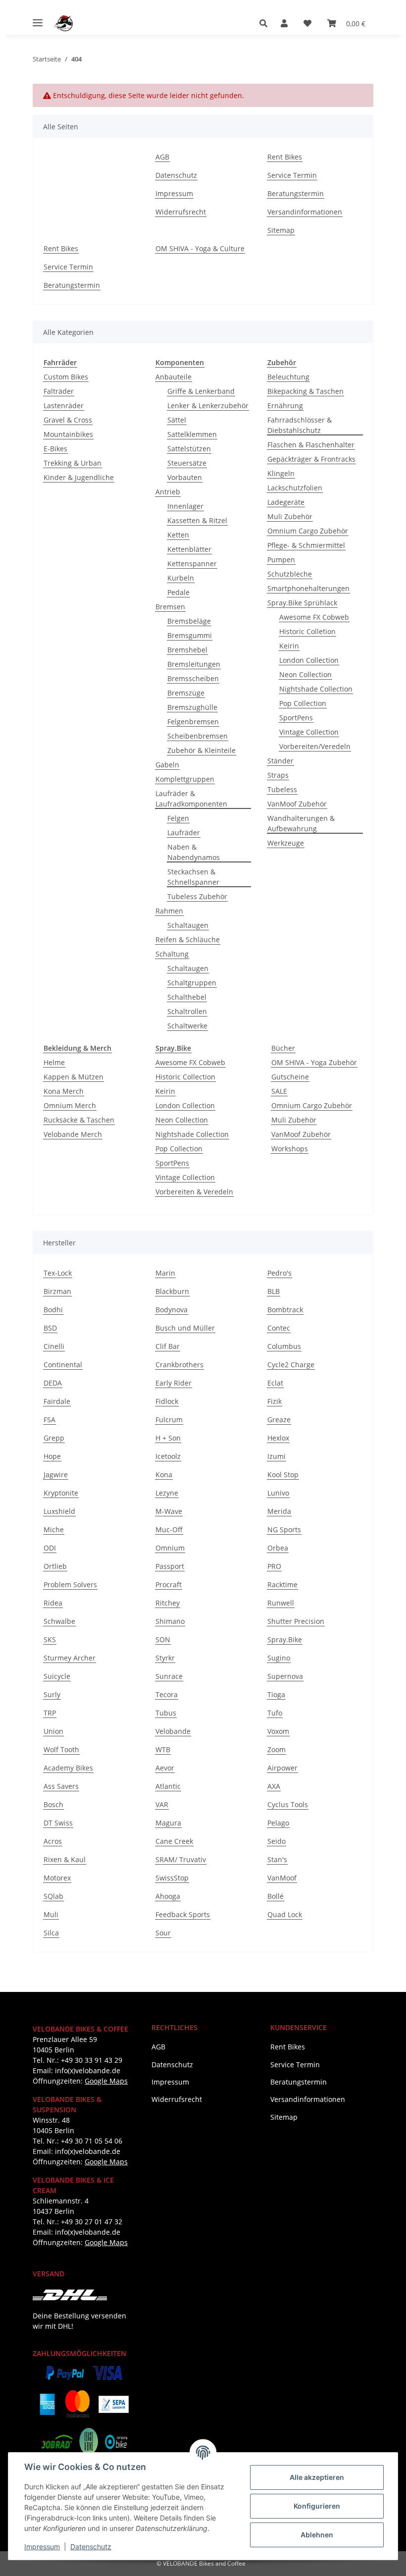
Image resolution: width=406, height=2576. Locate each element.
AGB (162, 157)
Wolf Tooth (61, 1749)
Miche (54, 1529)
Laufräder (184, 832)
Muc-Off (169, 1529)
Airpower (282, 1768)
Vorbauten (185, 477)
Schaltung (172, 954)
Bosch (53, 1804)
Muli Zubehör (290, 516)
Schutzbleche (290, 574)
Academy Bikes (68, 1768)
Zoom (277, 1749)
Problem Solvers (70, 1584)
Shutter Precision (296, 1621)
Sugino (279, 1658)
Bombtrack (285, 1310)
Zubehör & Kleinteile (202, 750)
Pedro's (279, 1273)
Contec (279, 1328)
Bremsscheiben (193, 678)
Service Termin (292, 175)
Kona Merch (64, 1091)
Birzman (57, 1291)
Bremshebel (187, 650)
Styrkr (165, 1658)
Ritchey (168, 1603)
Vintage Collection (309, 732)
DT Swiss (58, 1823)
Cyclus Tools (288, 1804)
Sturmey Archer (70, 1658)
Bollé (276, 1896)
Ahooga (168, 1896)
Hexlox (278, 1438)
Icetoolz (168, 1456)
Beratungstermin (296, 193)
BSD (50, 1328)
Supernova (285, 1676)
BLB (274, 1291)
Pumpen (281, 560)
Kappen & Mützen (74, 1077)
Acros (53, 1841)
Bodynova (172, 1310)
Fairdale (57, 1401)
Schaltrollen (187, 1011)
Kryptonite (61, 1493)
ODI (50, 1548)
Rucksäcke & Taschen (79, 1120)
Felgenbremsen (193, 722)
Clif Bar (168, 1346)
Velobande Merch (73, 1134)
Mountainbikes (68, 434)
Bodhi (53, 1310)
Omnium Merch (70, 1105)
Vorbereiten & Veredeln (194, 1192)
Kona (164, 1475)
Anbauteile (174, 377)
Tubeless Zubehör (197, 896)
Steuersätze (187, 463)
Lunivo (278, 1493)
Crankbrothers (179, 1365)
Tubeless (282, 789)
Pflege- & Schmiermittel (306, 545)
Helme (54, 1062)
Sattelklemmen (192, 434)
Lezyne (167, 1493)
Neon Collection (305, 674)
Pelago (278, 1823)
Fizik (275, 1401)
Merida (279, 1511)
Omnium (170, 1548)
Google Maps (106, 2081)
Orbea (278, 1548)
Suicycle (57, 1676)
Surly (52, 1694)
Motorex (57, 1878)
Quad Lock (285, 1914)
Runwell (281, 1603)
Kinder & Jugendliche (79, 477)
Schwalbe (59, 1621)
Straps (278, 775)
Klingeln (281, 473)
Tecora (167, 1694)
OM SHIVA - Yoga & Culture (200, 248)
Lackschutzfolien (295, 488)
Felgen (178, 818)
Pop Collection (303, 703)
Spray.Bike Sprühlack (302, 603)
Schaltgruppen (192, 983)
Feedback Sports (183, 1914)
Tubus (166, 1713)
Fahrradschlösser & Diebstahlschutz (300, 425)
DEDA (53, 1383)
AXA (274, 1786)
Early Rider (174, 1383)
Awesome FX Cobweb (314, 617)
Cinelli (54, 1346)
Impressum (42, 2547)
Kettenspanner (192, 563)
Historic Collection (185, 1077)
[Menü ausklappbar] (38, 19)
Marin (165, 1273)
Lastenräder (64, 405)
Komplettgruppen (185, 779)
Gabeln (167, 765)
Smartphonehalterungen (308, 588)
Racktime (282, 1584)
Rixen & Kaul (65, 1859)
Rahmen (169, 911)
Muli (51, 1914)
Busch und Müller (185, 1328)
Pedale (178, 592)
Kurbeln (181, 578)
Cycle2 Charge (291, 1365)
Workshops (290, 1149)
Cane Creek (174, 1841)
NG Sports (284, 1529)
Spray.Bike (285, 1639)
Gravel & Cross (68, 420)
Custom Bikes (66, 377)
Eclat (275, 1383)
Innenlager (185, 506)
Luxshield (59, 1511)
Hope (52, 1456)
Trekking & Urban (73, 463)
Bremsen (170, 607)
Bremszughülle (192, 707)
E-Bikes (55, 449)
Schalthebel (187, 997)
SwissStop (172, 1878)
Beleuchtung (288, 377)
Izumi (277, 1456)
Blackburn (172, 1291)
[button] (266, 23)
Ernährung (285, 405)
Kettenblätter (189, 549)
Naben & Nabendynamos (194, 852)
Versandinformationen (305, 212)
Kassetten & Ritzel (197, 520)
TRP (50, 1713)
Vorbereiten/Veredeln (315, 746)
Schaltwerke (187, 1026)
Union (53, 1731)
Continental (63, 1365)
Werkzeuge (286, 843)
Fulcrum (169, 1420)
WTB (163, 1749)
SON (163, 1639)
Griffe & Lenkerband (201, 391)
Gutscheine (290, 1077)
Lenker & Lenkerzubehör (208, 405)
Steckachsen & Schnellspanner (193, 877)
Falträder (59, 391)
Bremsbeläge (189, 621)
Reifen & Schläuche (188, 939)
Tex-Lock (58, 1273)
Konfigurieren (317, 2506)
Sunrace (169, 1676)
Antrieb (168, 492)
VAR (162, 1804)
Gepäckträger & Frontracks (311, 459)
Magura (168, 1823)
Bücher (283, 1048)
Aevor (165, 1768)
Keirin (289, 646)
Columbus (284, 1346)
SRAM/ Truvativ (181, 1859)
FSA (50, 1420)
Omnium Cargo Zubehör (308, 531)
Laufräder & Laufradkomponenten (191, 799)
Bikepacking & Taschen (305, 391)
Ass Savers (61, 1786)
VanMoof (282, 1878)
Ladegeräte (286, 502)
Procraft (169, 1584)
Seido (277, 1841)
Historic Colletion (307, 631)
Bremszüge (186, 693)
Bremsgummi (190, 635)
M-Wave (169, 1511)
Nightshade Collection (316, 689)
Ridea (53, 1603)
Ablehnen (317, 2535)
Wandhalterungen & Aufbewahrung (301, 823)
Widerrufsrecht (181, 212)
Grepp (54, 1438)
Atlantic (168, 1786)
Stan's (277, 1859)
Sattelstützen (189, 449)
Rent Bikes (285, 157)
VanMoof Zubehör (297, 804)
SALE (279, 1091)
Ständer (280, 761)
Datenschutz (91, 2547)
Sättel (177, 420)
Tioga (276, 1694)
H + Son (168, 1438)
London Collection (309, 660)
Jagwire (56, 1475)
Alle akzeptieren (317, 2477)
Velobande (173, 1731)
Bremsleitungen (194, 664)
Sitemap (281, 230)
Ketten (178, 535)
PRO (274, 1566)
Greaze (279, 1420)
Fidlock (167, 1401)
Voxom (278, 1731)
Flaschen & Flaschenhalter (311, 445)
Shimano (170, 1621)
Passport (170, 1566)
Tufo (275, 1713)
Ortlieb (55, 1566)
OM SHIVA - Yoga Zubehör (314, 1062)
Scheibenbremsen (198, 736)
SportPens (296, 718)
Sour (163, 1933)
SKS (50, 1639)
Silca (51, 1933)
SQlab (53, 1896)
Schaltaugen (188, 925)
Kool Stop (283, 1475)
